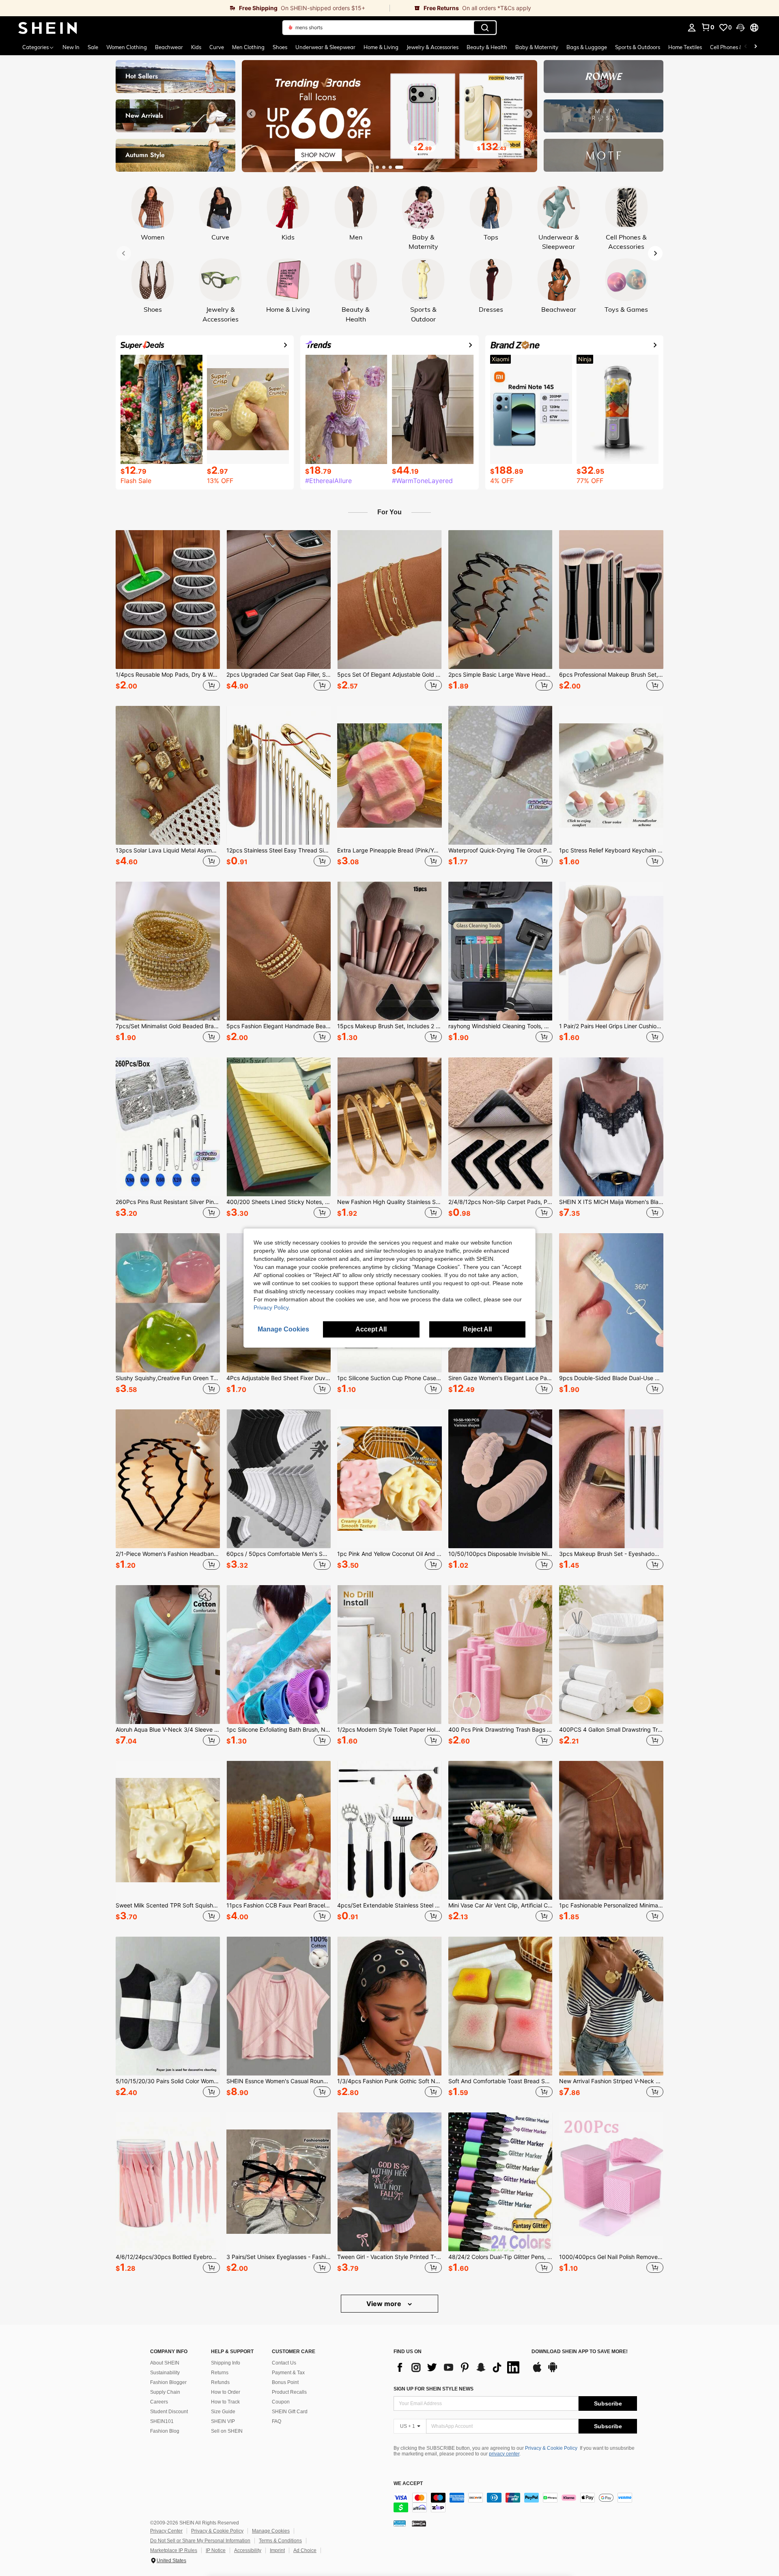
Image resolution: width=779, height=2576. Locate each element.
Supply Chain (165, 2392)
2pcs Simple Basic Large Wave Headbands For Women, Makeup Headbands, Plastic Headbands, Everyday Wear (500, 675)
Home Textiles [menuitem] (685, 47)
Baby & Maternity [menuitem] (537, 47)
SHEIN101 (162, 2421)
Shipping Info (226, 2363)
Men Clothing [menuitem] (248, 47)
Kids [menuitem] (196, 47)
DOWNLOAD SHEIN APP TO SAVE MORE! (580, 2352)
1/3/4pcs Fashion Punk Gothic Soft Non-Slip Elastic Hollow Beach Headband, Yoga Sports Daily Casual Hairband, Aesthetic (389, 2081)
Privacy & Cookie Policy (551, 2448)
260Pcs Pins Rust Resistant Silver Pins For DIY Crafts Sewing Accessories (168, 1202)
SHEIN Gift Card (290, 2412)
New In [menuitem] (71, 47)
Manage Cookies (271, 2531)
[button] (740, 28)
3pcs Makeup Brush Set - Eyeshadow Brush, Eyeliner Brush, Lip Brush (611, 1554)
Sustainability (165, 2373)
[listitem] (168, 612)
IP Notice (216, 2550)
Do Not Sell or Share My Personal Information (200, 2541)
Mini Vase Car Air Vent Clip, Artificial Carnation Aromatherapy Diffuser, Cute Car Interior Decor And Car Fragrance (500, 1905)
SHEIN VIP (223, 2421)
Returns (220, 2373)
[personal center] (692, 28)
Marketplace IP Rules (174, 2550)
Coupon (281, 2402)
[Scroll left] (746, 47)
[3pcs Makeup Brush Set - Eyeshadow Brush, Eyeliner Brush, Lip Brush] (611, 1479)
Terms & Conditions (280, 2541)
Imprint (277, 2550)
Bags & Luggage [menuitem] (587, 47)
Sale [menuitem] (93, 47)
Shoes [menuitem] (280, 47)
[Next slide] (528, 114)
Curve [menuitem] (217, 47)
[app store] (537, 2371)
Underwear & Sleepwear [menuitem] (325, 47)
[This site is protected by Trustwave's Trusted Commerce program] (400, 2523)
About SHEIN (165, 2363)
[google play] (553, 2371)
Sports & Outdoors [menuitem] (638, 47)
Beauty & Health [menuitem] (487, 47)
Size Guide (223, 2412)
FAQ (277, 2421)
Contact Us (284, 2363)
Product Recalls (289, 2392)
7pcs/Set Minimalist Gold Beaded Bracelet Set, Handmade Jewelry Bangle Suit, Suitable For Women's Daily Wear (168, 1026)
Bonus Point (285, 2382)
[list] (458, 2367)
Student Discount (169, 2412)
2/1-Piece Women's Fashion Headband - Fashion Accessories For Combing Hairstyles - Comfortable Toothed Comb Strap (168, 1554)
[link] (195, 8)
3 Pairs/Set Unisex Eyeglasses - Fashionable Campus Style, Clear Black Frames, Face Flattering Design (279, 2257)
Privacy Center (166, 2531)
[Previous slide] (251, 114)
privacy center (504, 2454)
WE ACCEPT (408, 2484)
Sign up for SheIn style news (434, 2389)
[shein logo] (48, 28)
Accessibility (248, 2550)
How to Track (225, 2402)
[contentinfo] (515, 2503)
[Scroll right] (755, 47)
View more (385, 2304)
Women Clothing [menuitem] (127, 47)
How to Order (226, 2392)
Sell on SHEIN (227, 2431)
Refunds (220, 2382)
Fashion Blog (165, 2431)
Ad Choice (305, 2550)
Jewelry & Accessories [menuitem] (433, 47)
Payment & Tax (288, 2373)
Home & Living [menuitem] (381, 47)
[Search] (485, 28)
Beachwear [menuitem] (169, 47)
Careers (159, 2402)
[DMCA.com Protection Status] (419, 2523)
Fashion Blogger (168, 2382)
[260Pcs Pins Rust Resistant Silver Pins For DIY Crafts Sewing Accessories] (168, 1127)
